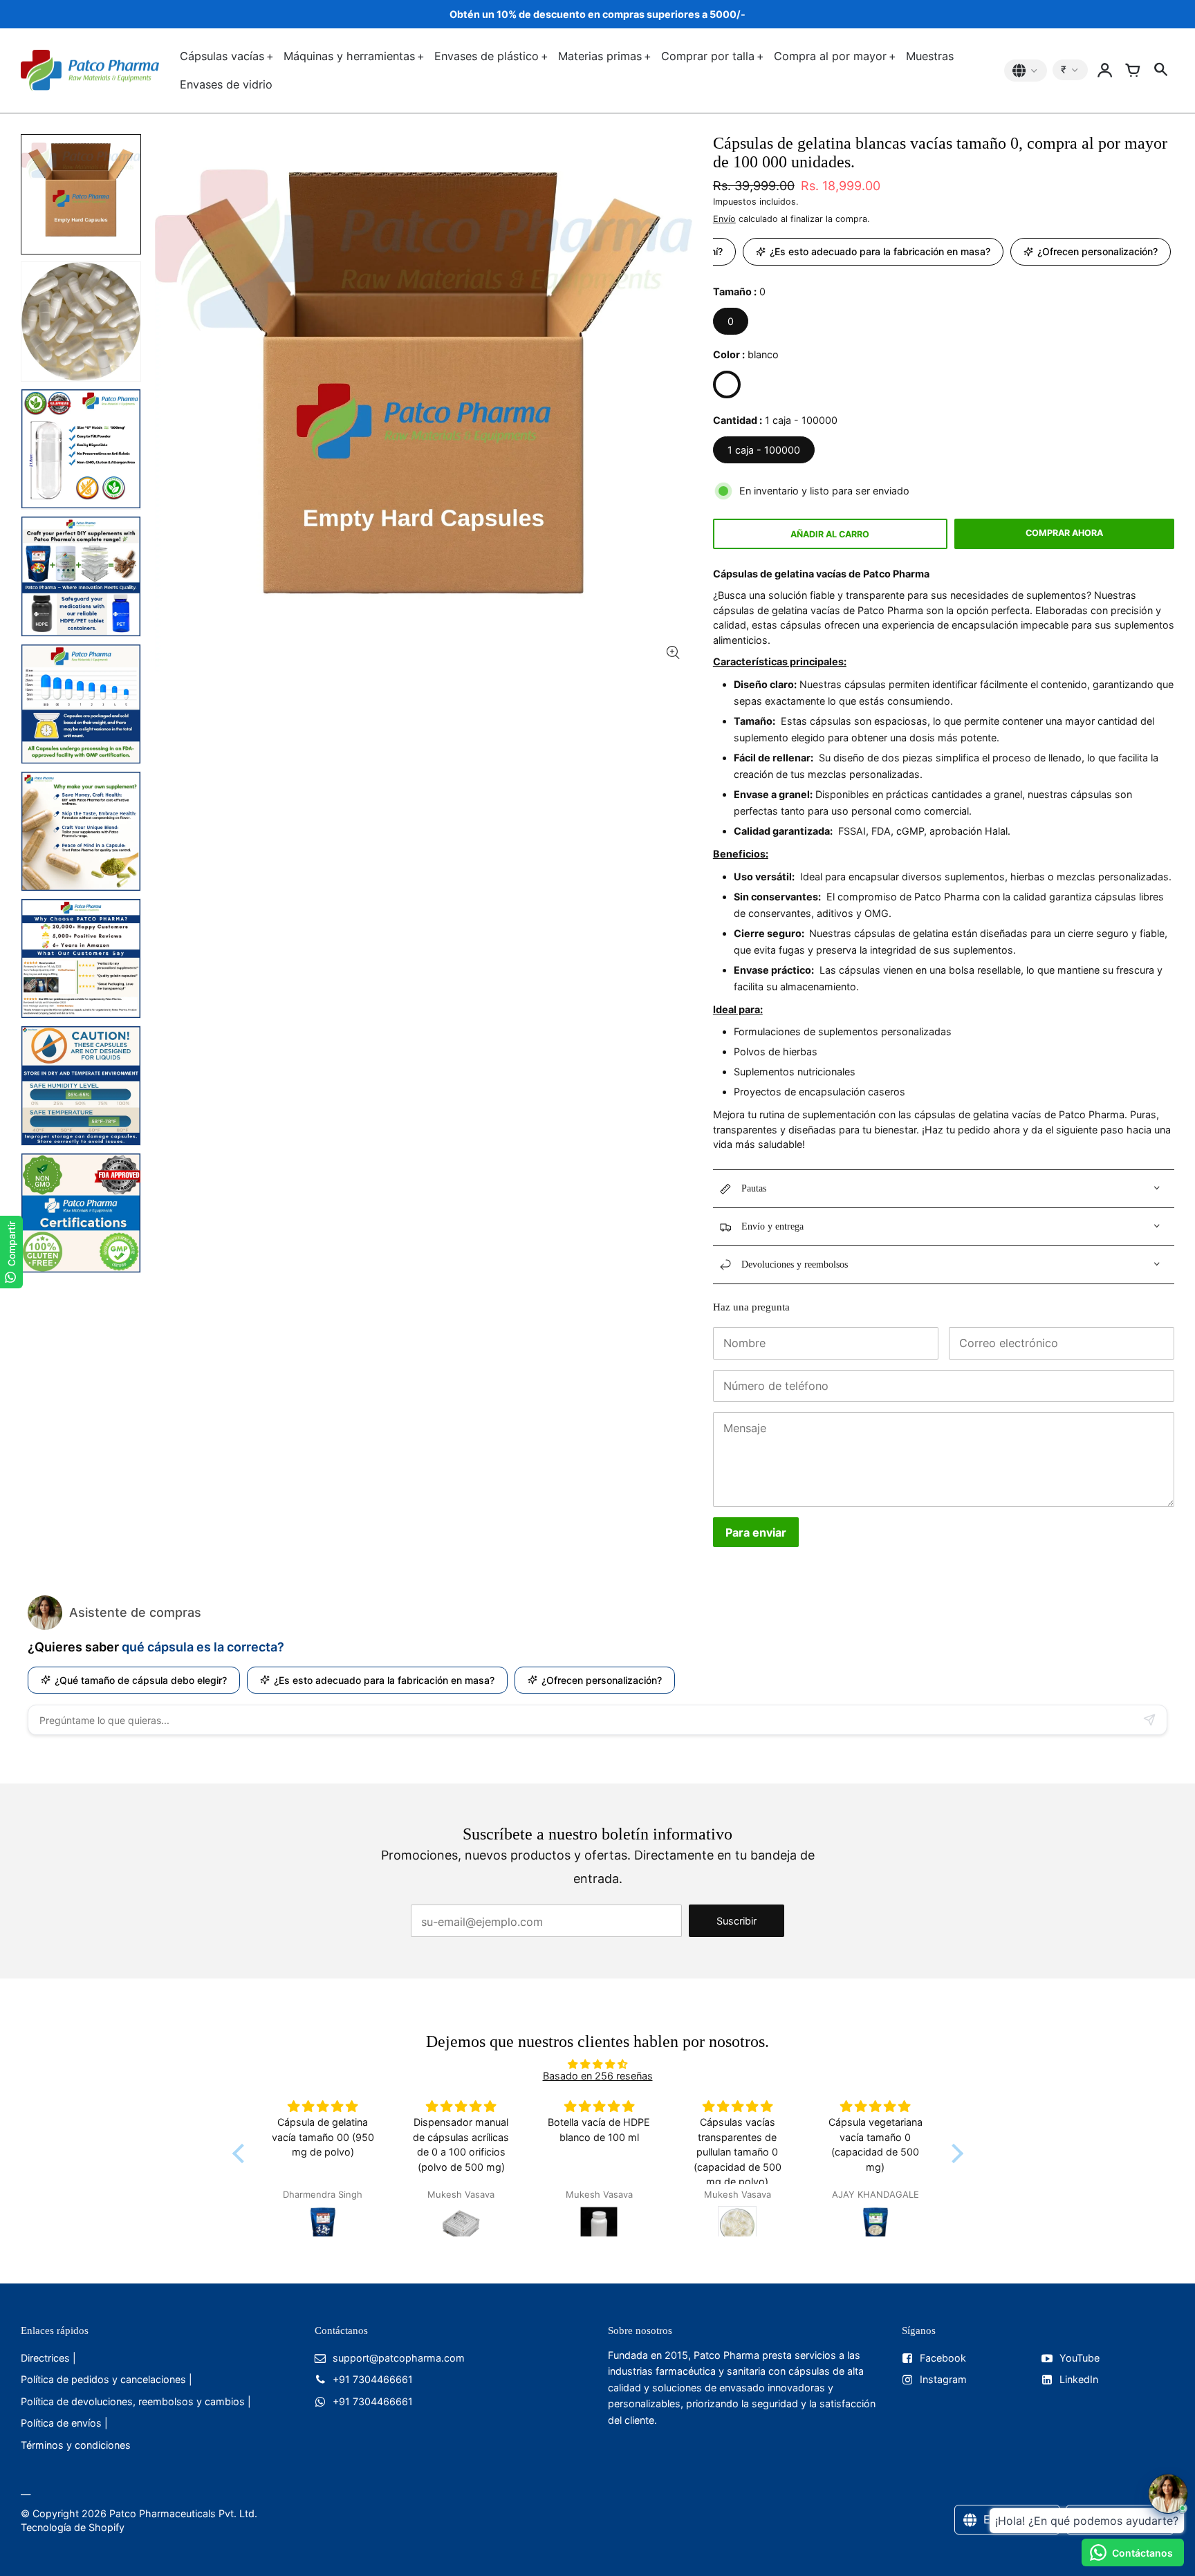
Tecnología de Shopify (73, 2527)
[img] (598, 2064)
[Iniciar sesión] (1105, 71)
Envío (724, 219)
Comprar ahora (1064, 533)
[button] (241, 2153)
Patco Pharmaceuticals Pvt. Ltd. (183, 2513)
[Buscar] (1160, 71)
